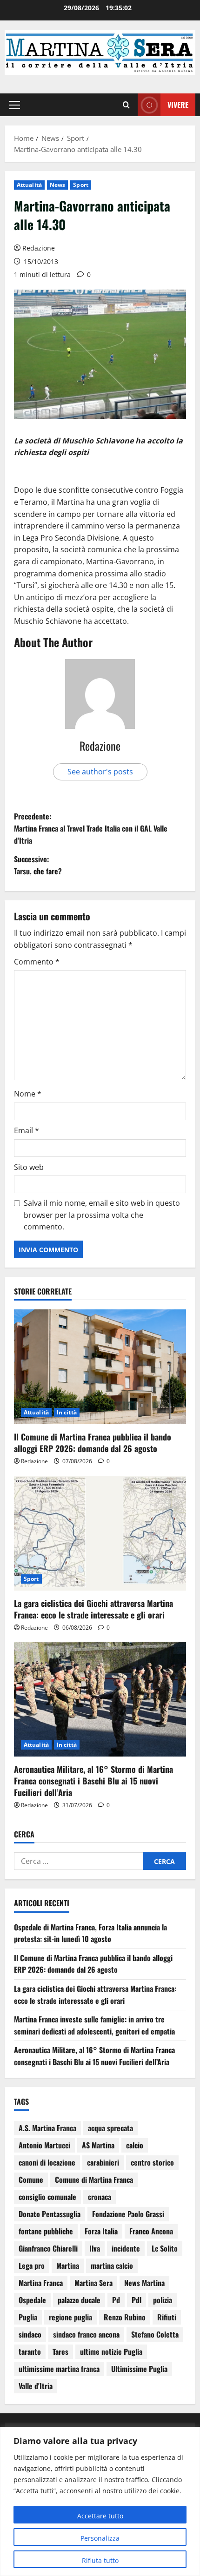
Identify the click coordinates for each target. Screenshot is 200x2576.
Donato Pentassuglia (50, 2214)
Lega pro (32, 2266)
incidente (126, 2248)
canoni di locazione (47, 2162)
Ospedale (32, 2300)
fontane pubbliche (46, 2231)
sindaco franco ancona (86, 2334)
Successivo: (38, 865)
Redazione (39, 248)
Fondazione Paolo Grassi (128, 2214)
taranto (30, 2351)
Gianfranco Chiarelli (48, 2248)
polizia (163, 2300)
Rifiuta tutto (100, 2560)
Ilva (95, 2248)
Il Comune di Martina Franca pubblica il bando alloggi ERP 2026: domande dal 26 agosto (93, 1443)
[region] (100, 2501)
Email (27, 1130)
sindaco (30, 2334)
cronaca (100, 2197)
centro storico (152, 2162)
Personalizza (100, 2538)
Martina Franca (41, 2283)
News (57, 185)
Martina (68, 2266)
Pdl (137, 2300)
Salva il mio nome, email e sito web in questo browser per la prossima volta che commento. (102, 1215)
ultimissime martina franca (59, 2369)
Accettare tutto (100, 2516)
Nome (28, 1094)
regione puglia (70, 2317)
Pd (116, 2300)
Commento (37, 962)
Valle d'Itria (36, 2386)
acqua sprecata (110, 2128)
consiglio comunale (47, 2197)
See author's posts (100, 772)
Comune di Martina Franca (94, 2180)
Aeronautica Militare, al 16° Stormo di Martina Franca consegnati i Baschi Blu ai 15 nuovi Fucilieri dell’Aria (93, 1781)
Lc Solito (165, 2248)
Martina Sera (93, 2283)
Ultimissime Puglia (139, 2369)
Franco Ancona (151, 2231)
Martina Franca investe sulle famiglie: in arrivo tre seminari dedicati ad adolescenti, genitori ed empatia (94, 2025)
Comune (31, 2180)
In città (67, 1412)
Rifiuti (167, 2317)
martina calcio (112, 2266)
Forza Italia (101, 2231)
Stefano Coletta (155, 2334)
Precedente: (91, 828)
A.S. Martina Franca (47, 2128)
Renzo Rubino (125, 2317)
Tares (60, 2351)
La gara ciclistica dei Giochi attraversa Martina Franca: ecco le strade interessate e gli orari (93, 1609)
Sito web (29, 1167)
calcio (135, 2145)
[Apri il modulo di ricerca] (126, 105)
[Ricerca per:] (79, 1861)
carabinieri (103, 2162)
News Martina (144, 2283)
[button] (15, 105)
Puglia (28, 2317)
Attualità (29, 185)
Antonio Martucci (44, 2145)
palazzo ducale (79, 2300)
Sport (81, 185)
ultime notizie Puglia (111, 2351)
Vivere (178, 105)
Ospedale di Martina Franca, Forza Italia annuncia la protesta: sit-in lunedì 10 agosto (90, 1933)
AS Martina (98, 2145)
